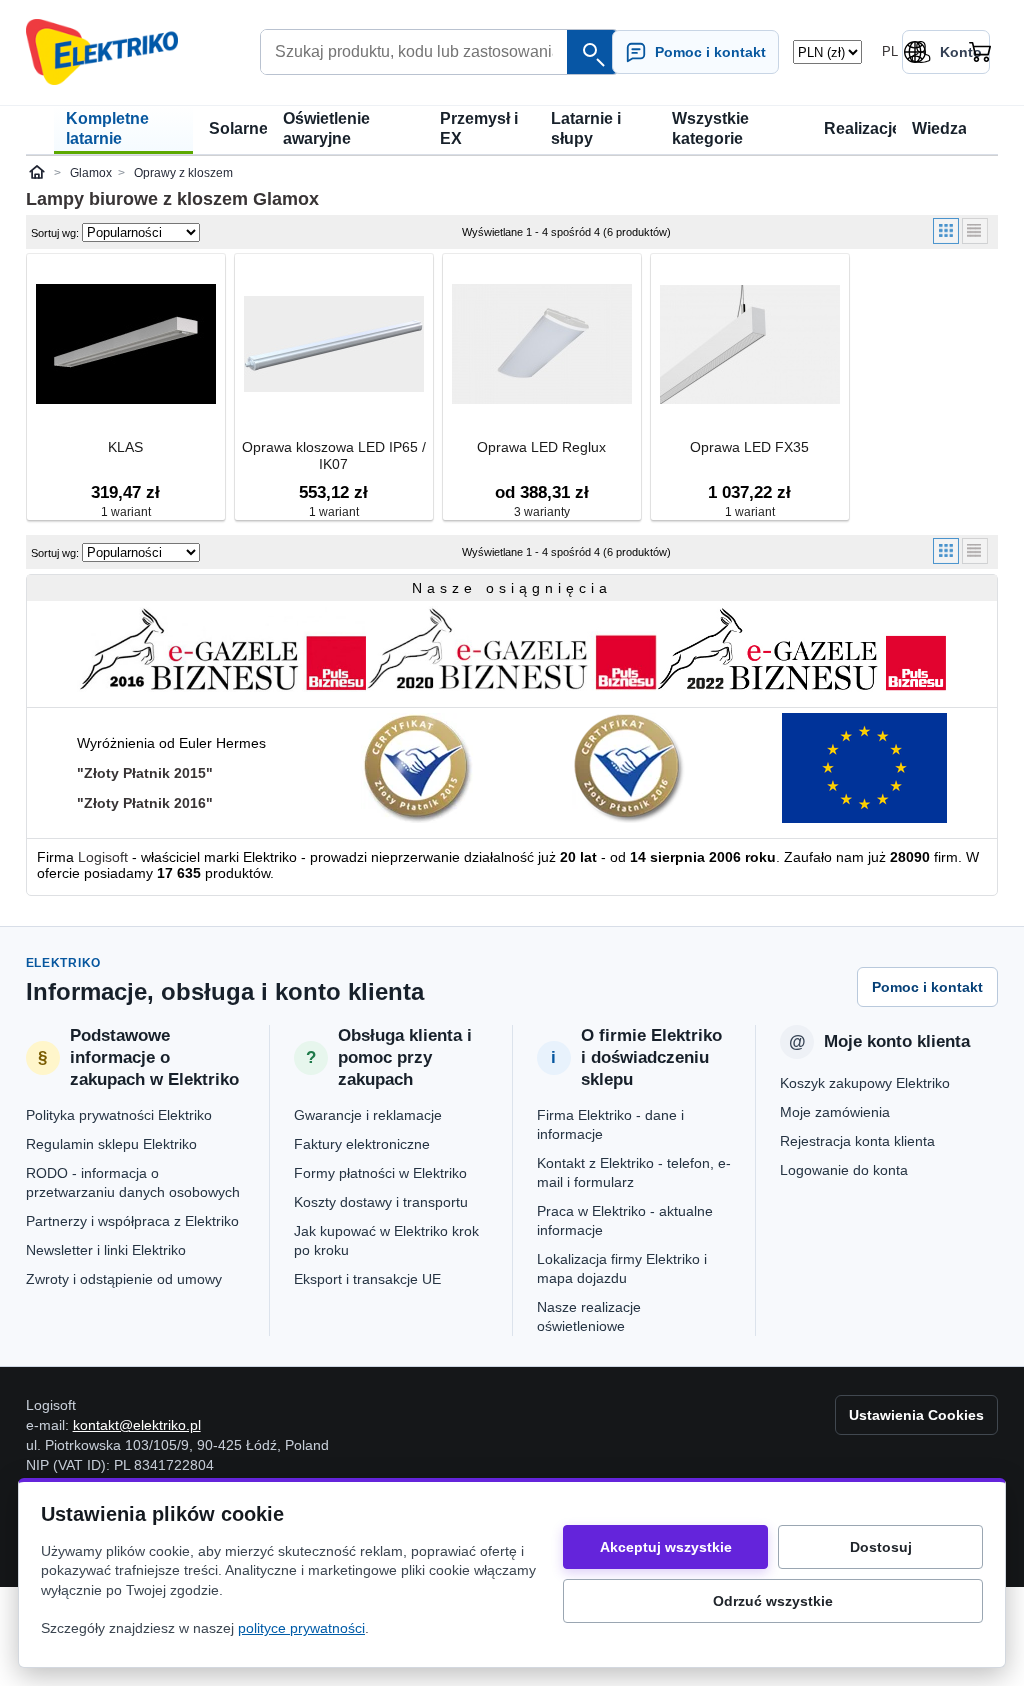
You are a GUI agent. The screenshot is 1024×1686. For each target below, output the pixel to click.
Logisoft (103, 857)
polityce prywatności (301, 1628)
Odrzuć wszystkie (773, 1601)
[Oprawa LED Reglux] (542, 345)
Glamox (286, 199)
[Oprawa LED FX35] (750, 345)
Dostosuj (881, 1547)
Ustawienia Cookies (916, 1415)
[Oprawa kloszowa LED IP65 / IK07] (334, 345)
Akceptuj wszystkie (666, 1547)
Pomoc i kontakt (927, 987)
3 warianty (542, 512)
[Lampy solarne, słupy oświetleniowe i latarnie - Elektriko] (102, 52)
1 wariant (126, 512)
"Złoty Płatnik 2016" (145, 803)
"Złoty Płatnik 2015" (145, 773)
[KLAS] (126, 345)
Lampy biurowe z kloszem (137, 199)
